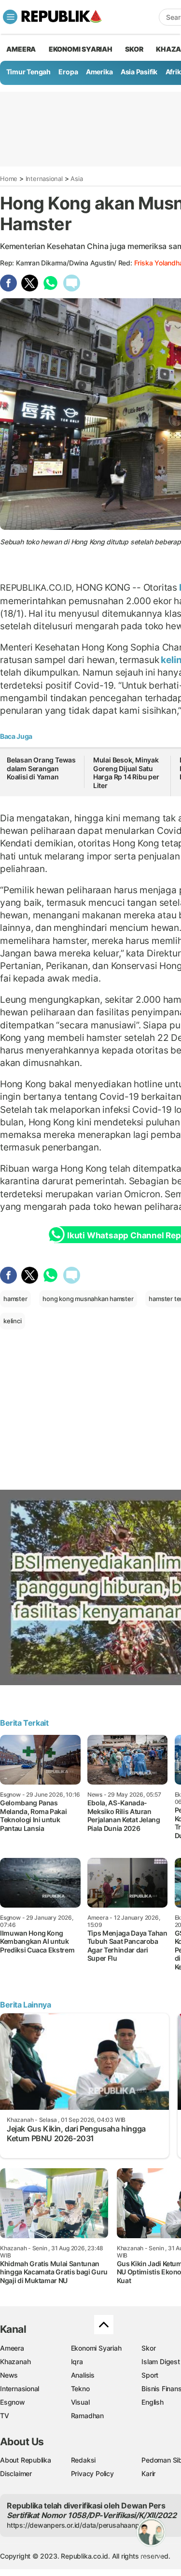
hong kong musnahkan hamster (88, 1299)
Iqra (77, 2361)
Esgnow (13, 2402)
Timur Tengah (28, 72)
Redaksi (84, 2460)
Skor (148, 2348)
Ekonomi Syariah (81, 49)
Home (9, 179)
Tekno (80, 2389)
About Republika (26, 2460)
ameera (21, 49)
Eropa (68, 72)
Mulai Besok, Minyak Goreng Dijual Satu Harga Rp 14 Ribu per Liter (126, 773)
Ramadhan (87, 2416)
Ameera (12, 2348)
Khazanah (15, 2361)
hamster (15, 1299)
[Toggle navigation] (10, 17)
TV (5, 2416)
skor (134, 49)
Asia (77, 179)
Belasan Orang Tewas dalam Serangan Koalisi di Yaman (41, 768)
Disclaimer (16, 2473)
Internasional (44, 179)
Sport (150, 2375)
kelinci (13, 1321)
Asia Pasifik (139, 72)
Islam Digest (160, 2361)
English (153, 2402)
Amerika (99, 72)
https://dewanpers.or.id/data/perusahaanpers (78, 2525)
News (9, 2375)
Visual (80, 2402)
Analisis (83, 2375)
